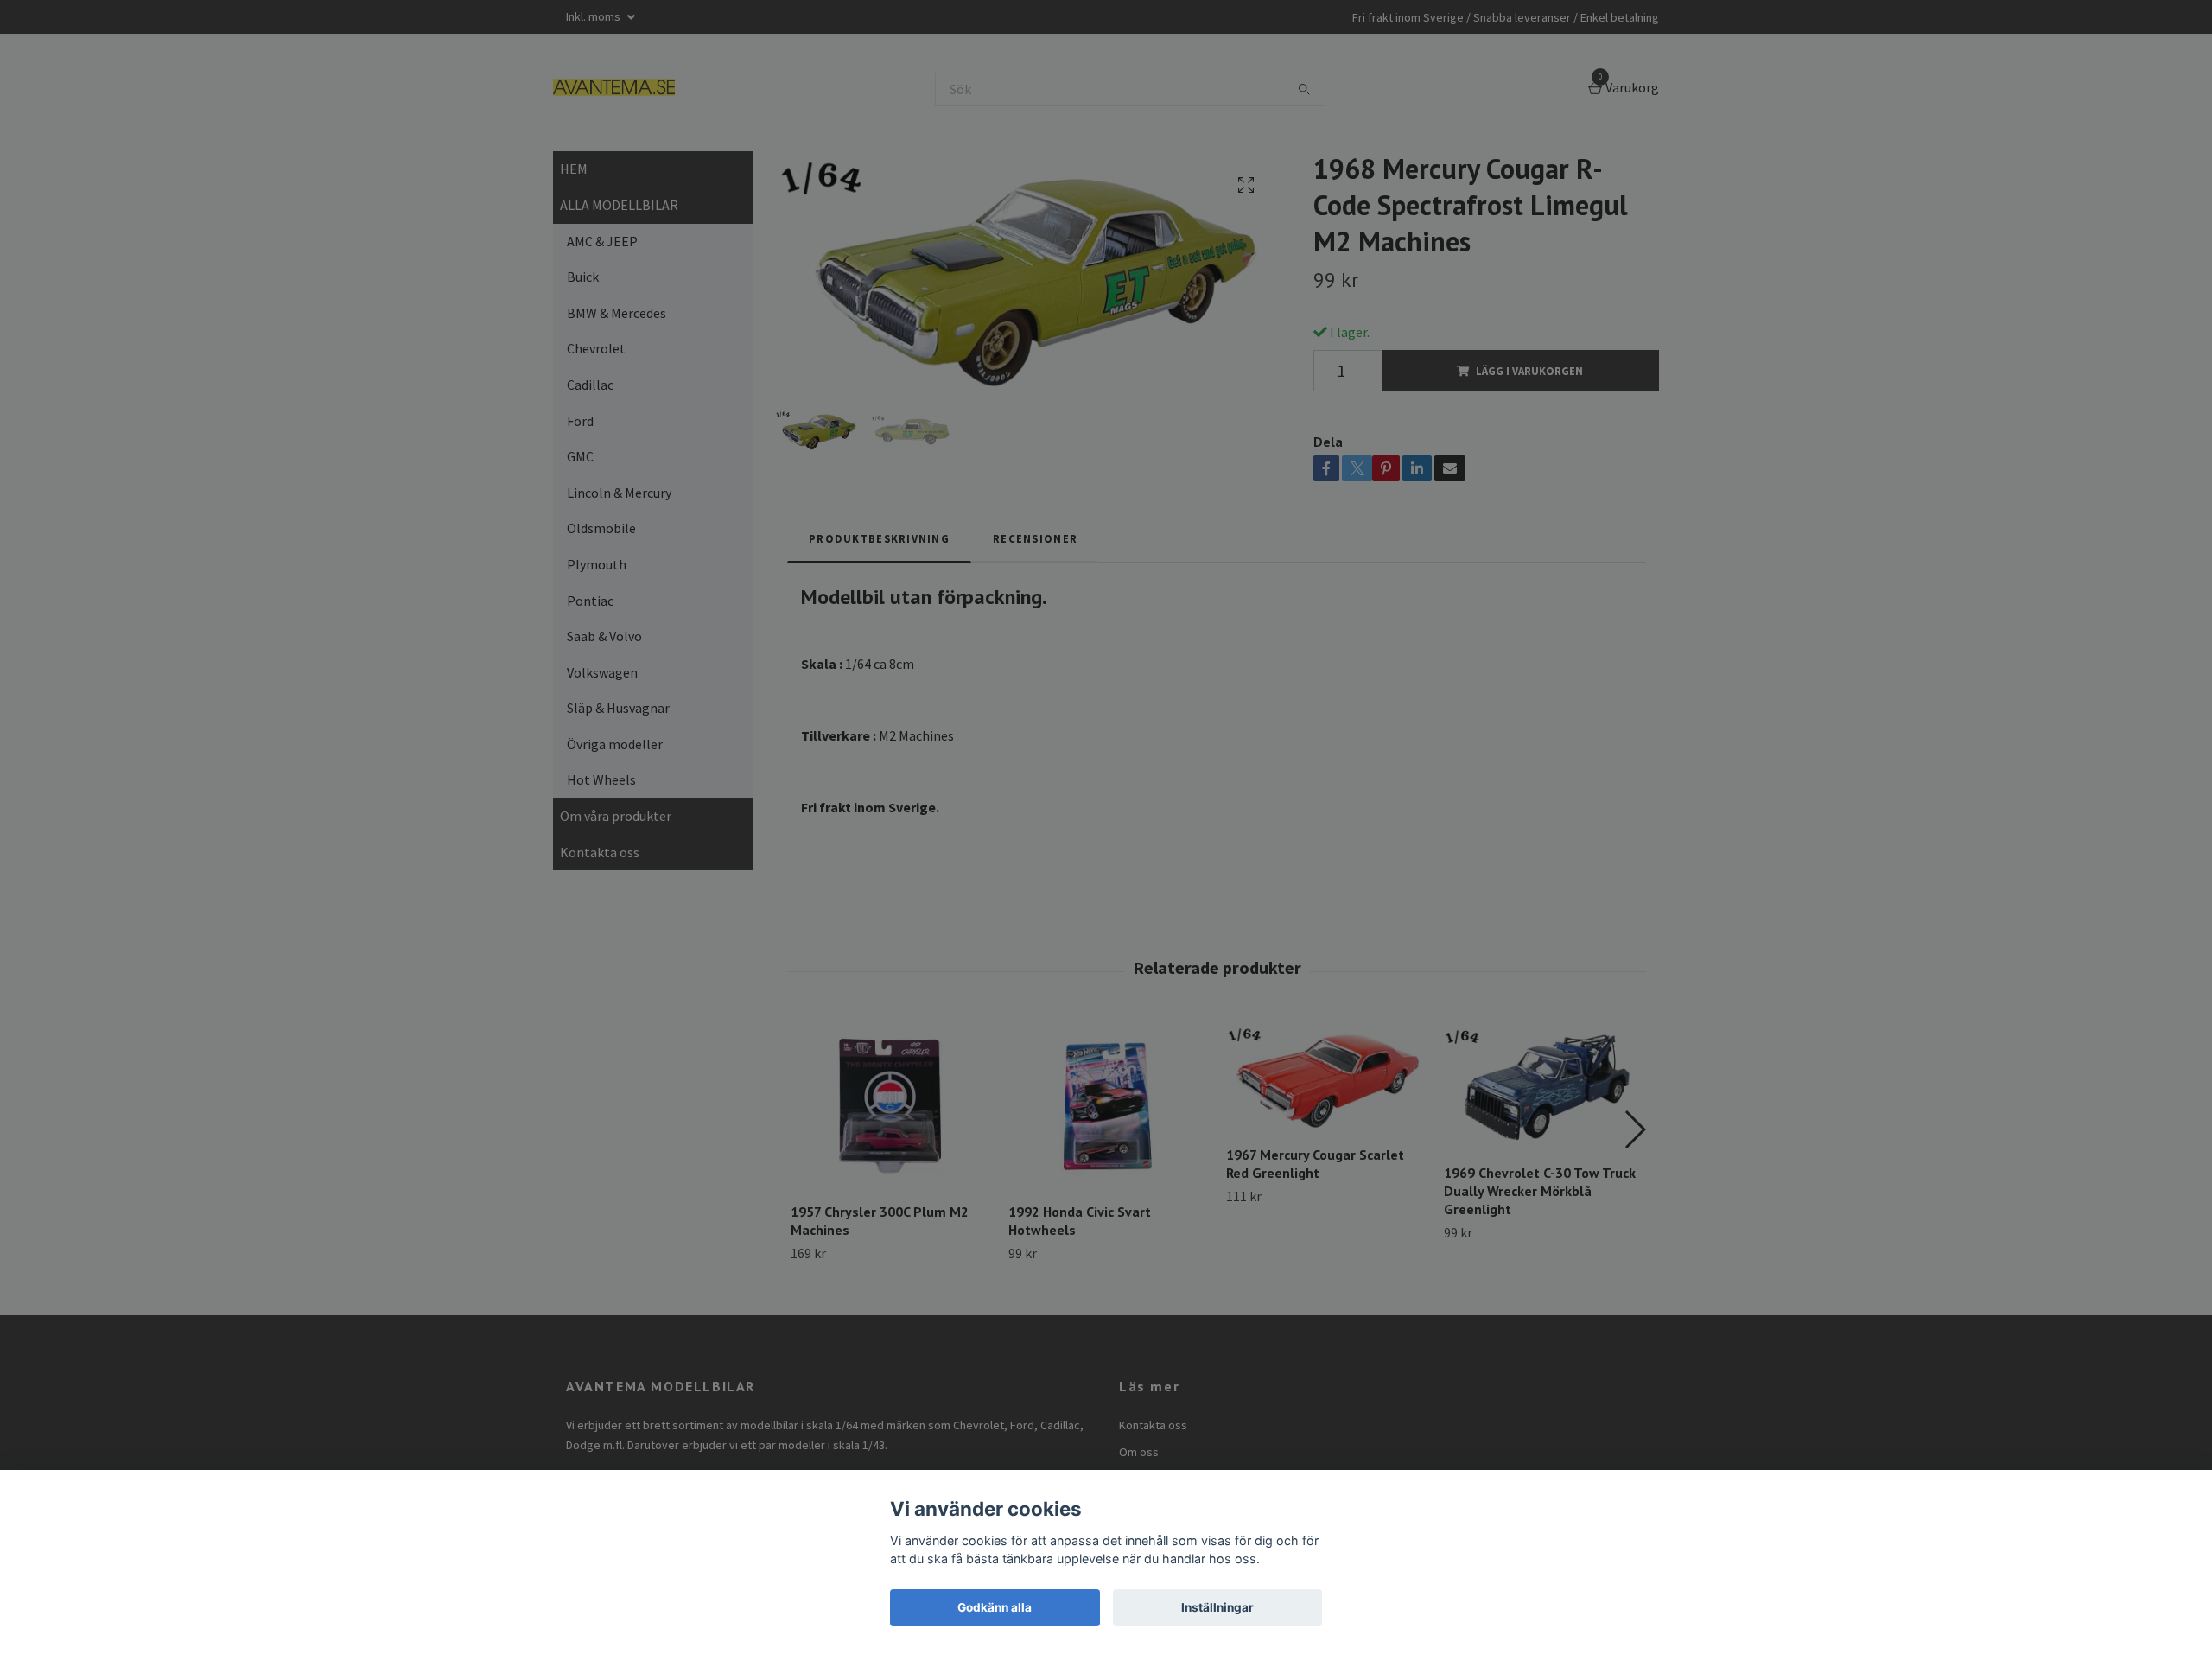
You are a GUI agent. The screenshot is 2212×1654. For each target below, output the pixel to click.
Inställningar (1217, 1607)
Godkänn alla (995, 1607)
